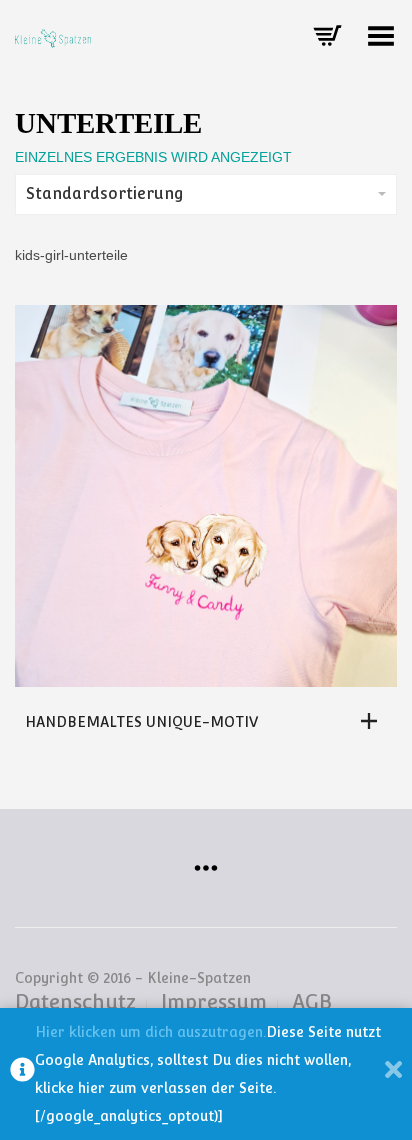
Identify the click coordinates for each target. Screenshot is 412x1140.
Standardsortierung (105, 193)
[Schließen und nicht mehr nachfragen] (393, 1074)
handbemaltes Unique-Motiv (141, 722)
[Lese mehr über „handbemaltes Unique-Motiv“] (374, 721)
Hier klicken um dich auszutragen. (150, 1032)
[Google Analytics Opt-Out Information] (22, 1074)
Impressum (214, 1002)
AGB (312, 1002)
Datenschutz (75, 1002)
